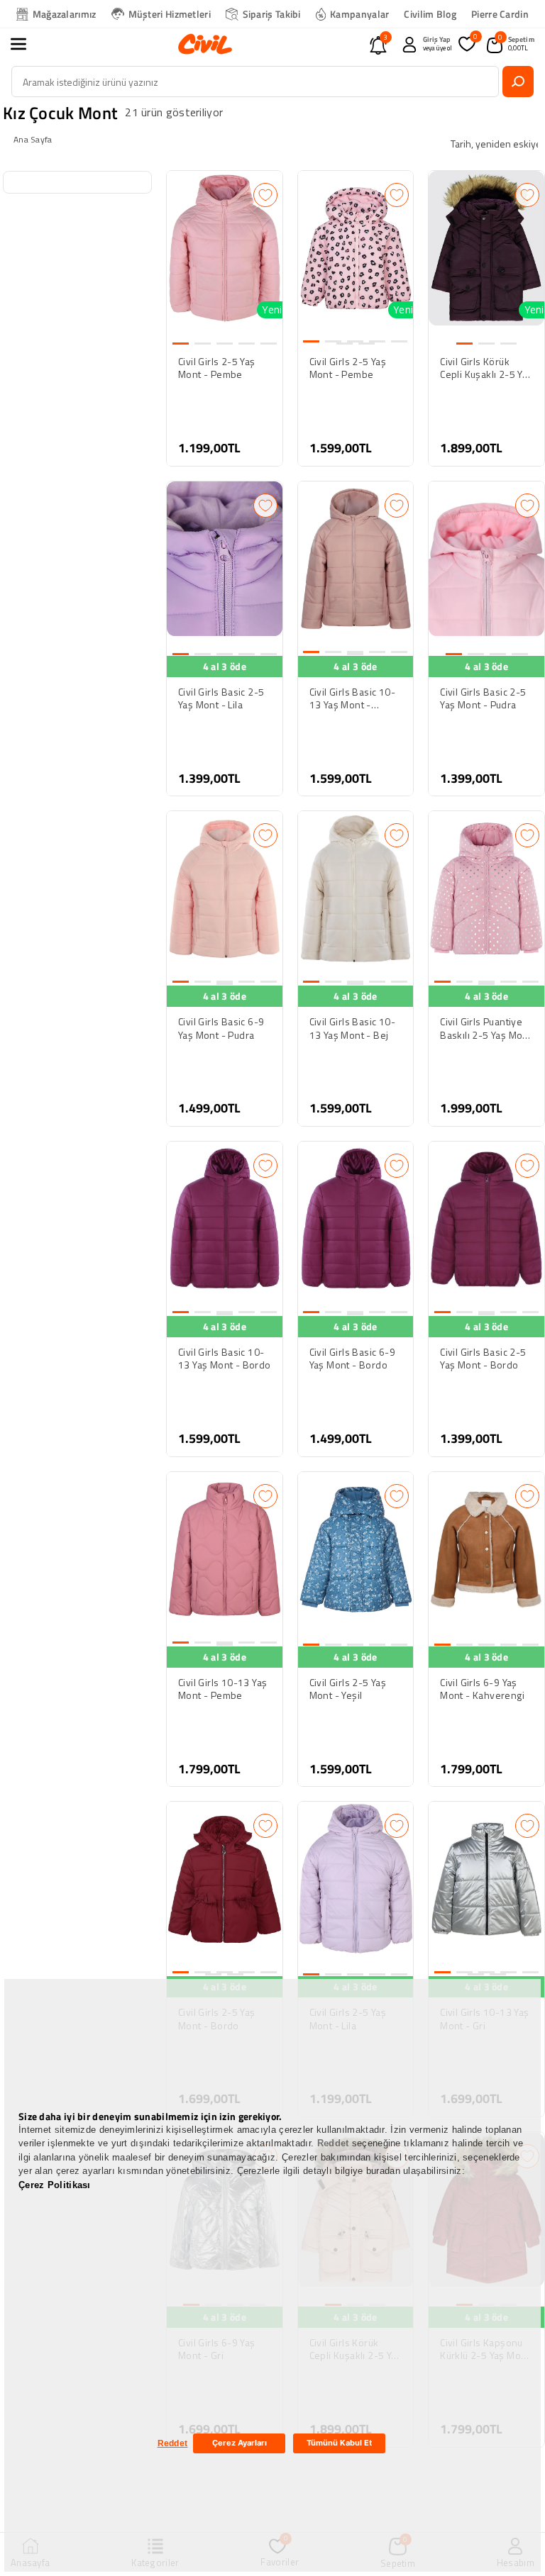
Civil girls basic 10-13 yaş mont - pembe (352, 698)
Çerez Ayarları (240, 2443)
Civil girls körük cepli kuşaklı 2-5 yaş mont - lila (486, 368)
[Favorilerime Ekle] (265, 195)
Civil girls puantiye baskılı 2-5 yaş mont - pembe (486, 1028)
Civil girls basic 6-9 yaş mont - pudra (221, 1028)
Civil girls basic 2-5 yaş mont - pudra (483, 698)
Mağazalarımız (65, 14)
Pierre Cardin (500, 14)
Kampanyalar (359, 14)
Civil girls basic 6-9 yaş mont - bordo (352, 1359)
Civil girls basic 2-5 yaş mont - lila (221, 698)
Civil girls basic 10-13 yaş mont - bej (352, 1028)
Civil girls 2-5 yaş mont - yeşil (348, 1689)
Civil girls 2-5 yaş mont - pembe (217, 368)
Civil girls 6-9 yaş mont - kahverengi (482, 1689)
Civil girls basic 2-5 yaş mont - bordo (483, 1359)
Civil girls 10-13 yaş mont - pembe (222, 1689)
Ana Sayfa (33, 139)
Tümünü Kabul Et (339, 2443)
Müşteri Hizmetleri (170, 14)
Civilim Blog (430, 14)
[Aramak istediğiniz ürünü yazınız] (518, 82)
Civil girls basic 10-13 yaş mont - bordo (225, 1359)
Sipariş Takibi (272, 14)
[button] (26, 44)
